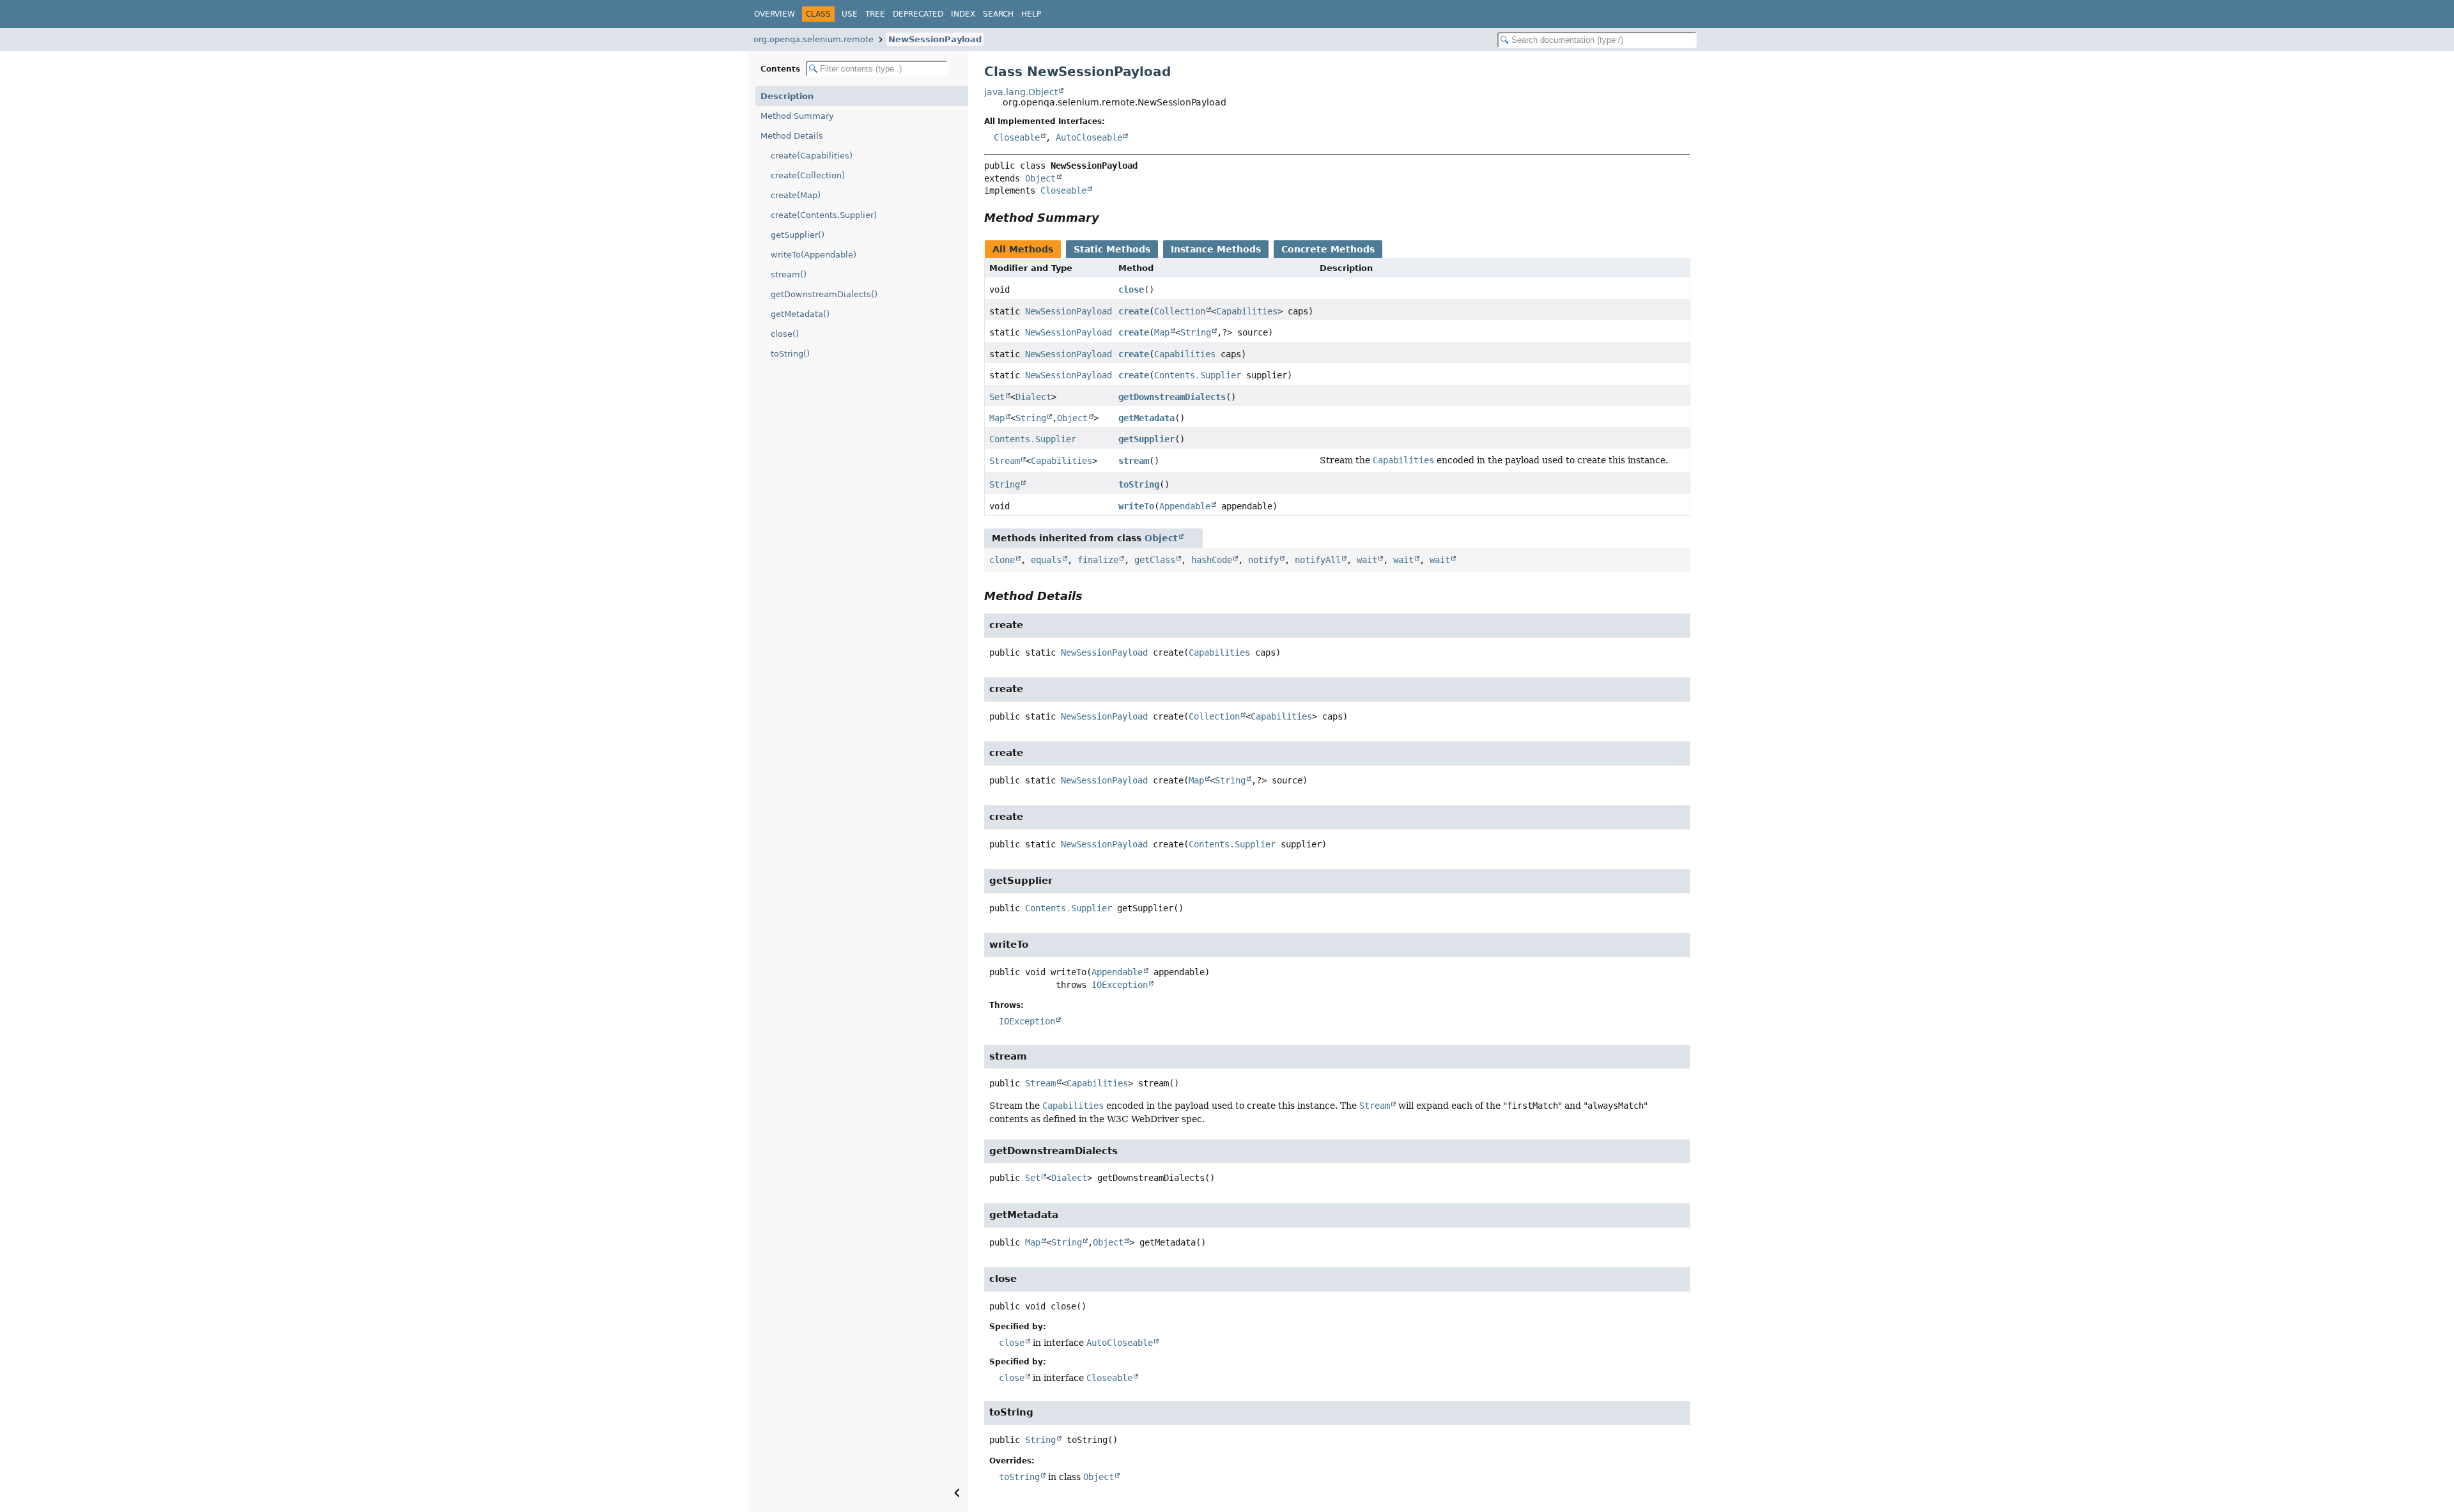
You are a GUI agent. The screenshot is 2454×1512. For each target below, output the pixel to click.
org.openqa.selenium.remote (814, 39)
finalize (1098, 560)
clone (1002, 560)
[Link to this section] (1108, 218)
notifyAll (1318, 560)
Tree (875, 14)
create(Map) (796, 195)
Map (1162, 332)
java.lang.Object (1021, 92)
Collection (1180, 311)
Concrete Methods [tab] (1328, 249)
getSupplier (1146, 439)
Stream (1005, 461)
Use (850, 14)
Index (963, 14)
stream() (789, 274)
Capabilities (1247, 311)
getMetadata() (800, 314)
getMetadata (1146, 418)
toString (1139, 484)
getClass (1155, 560)
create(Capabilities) (812, 156)
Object (1040, 178)
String (1196, 332)
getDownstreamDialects (1172, 397)
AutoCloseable (1089, 137)
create (1134, 311)
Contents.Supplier (1198, 375)
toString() (790, 354)
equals (1046, 560)
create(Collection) (808, 175)
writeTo (1136, 506)
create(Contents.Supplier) (824, 215)
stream (1134, 461)
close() (785, 334)
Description (787, 96)
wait (1367, 560)
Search (998, 14)
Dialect (1033, 397)
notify (1263, 560)
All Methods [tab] (1023, 249)
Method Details (792, 136)
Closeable (1017, 137)
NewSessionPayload (935, 39)
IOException (1120, 985)
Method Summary (797, 116)
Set (997, 397)
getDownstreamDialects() (824, 294)
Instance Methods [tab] (1216, 249)
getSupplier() (798, 235)
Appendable (1185, 506)
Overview (775, 14)
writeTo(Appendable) (814, 255)
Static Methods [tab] (1112, 249)
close (1131, 289)
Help (1031, 14)
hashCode (1212, 560)
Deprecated (918, 14)
